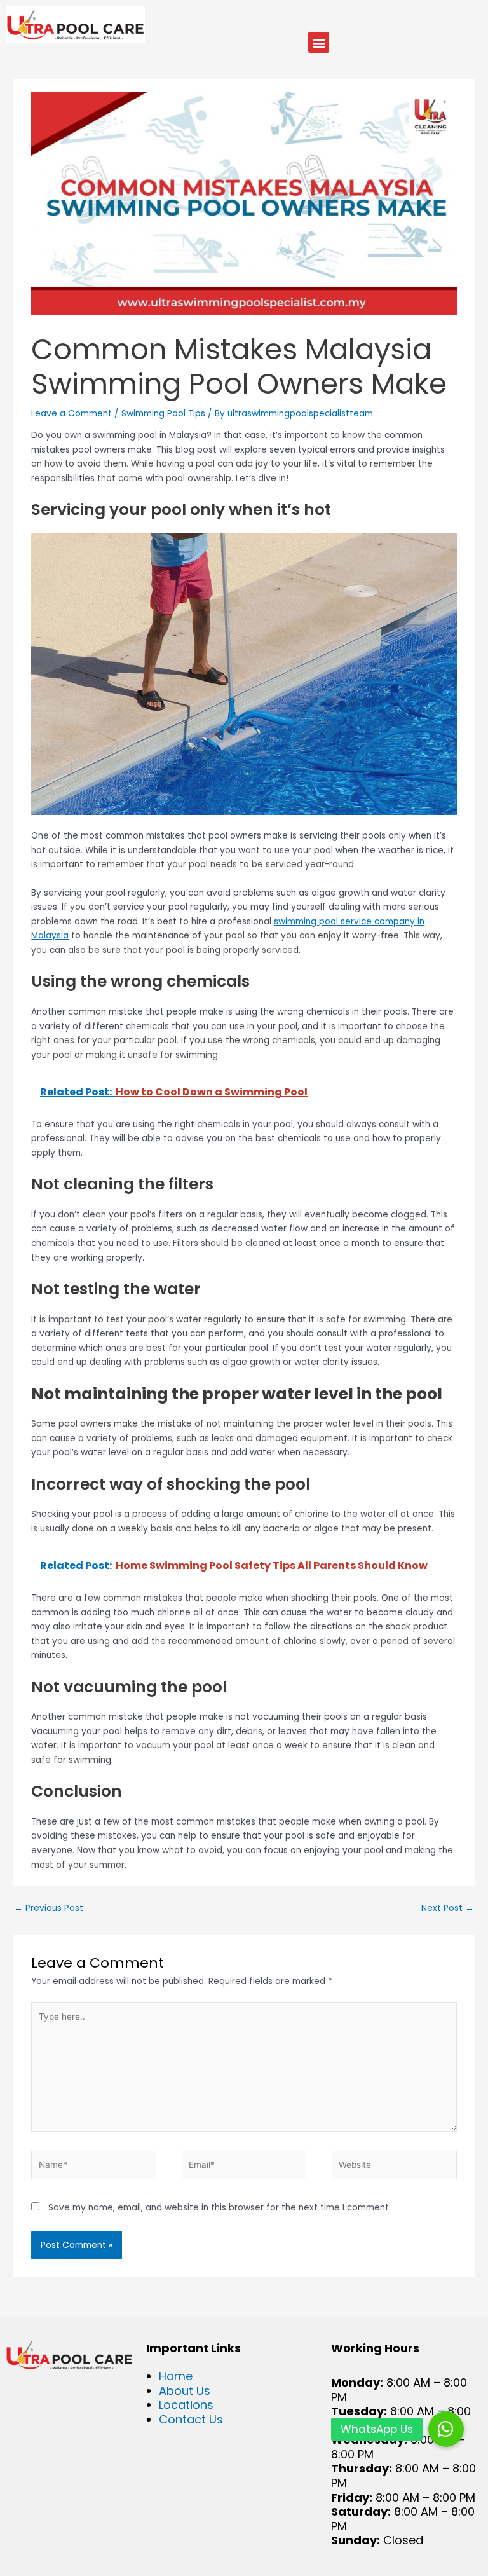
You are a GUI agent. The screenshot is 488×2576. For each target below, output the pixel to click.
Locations (186, 2405)
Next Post (448, 1908)
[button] (319, 42)
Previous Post (49, 1908)
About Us (185, 2391)
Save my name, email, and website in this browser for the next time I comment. (220, 2208)
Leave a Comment (71, 414)
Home (176, 2376)
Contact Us (191, 2419)
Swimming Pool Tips (163, 414)
